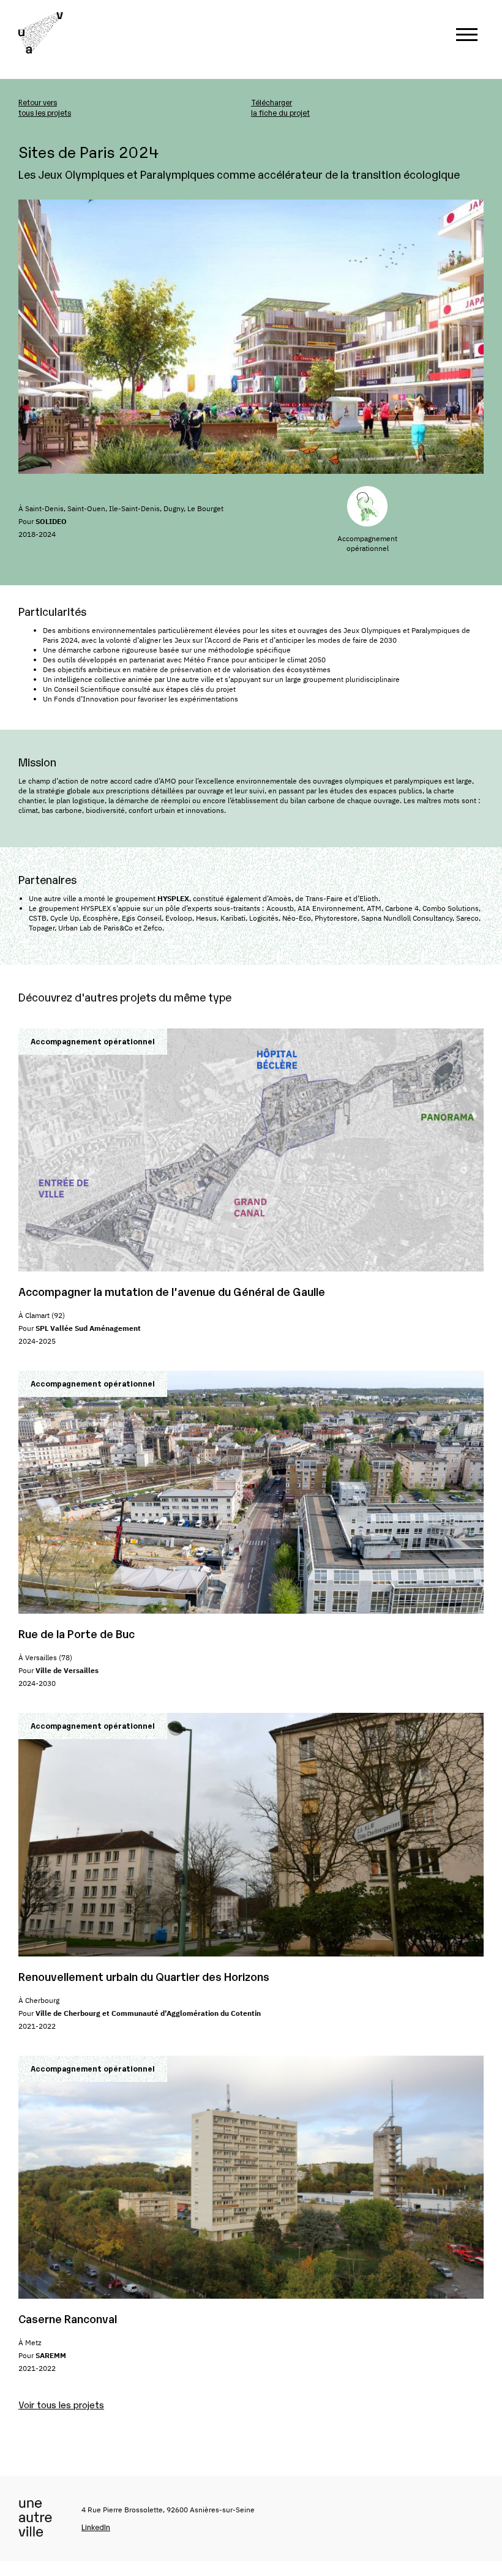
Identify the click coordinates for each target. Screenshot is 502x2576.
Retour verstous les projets (45, 107)
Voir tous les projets (61, 2404)
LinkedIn (96, 2527)
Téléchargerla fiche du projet (280, 107)
